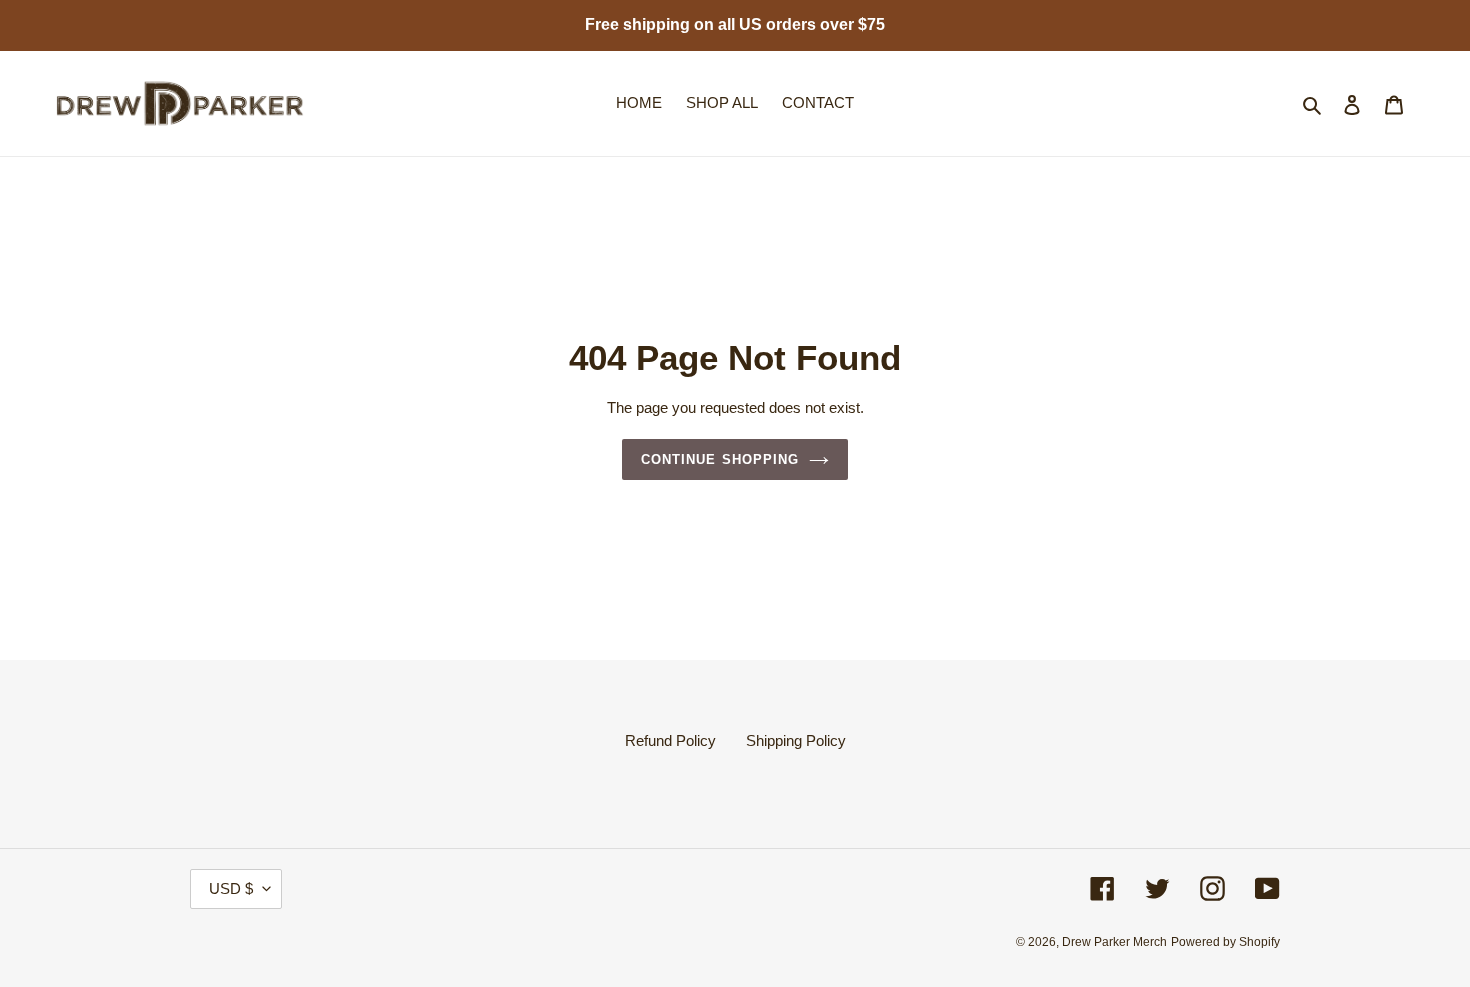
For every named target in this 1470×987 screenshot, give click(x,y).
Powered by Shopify (1225, 942)
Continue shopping (720, 459)
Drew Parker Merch (1114, 942)
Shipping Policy (796, 740)
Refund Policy (670, 740)
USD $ (231, 888)
